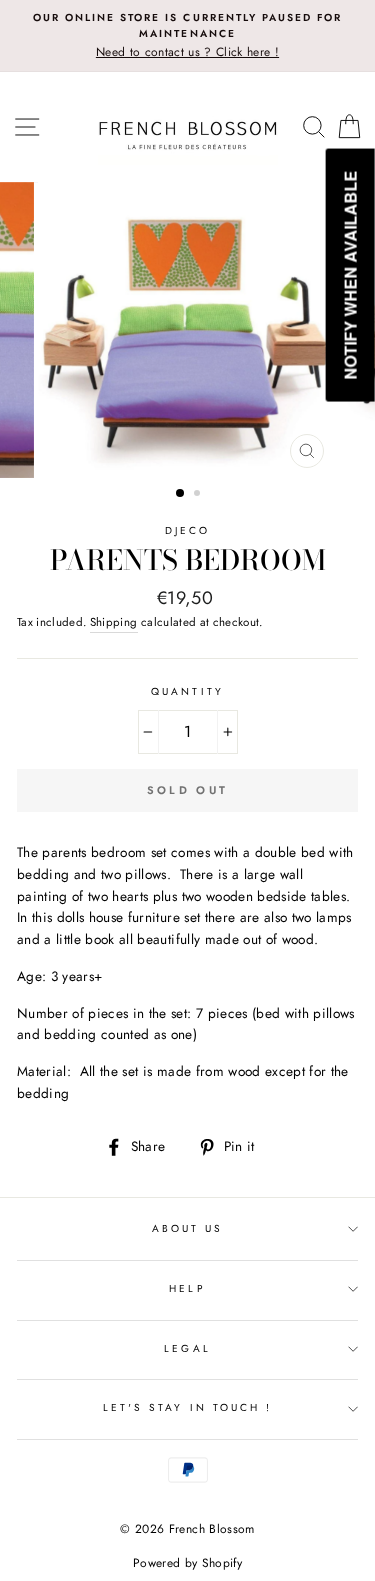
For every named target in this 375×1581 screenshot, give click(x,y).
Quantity (187, 691)
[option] (187, 36)
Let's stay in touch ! (187, 1407)
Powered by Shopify (187, 1563)
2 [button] (199, 495)
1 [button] (181, 494)
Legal (187, 1348)
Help (187, 1288)
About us (187, 1228)
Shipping (114, 622)
